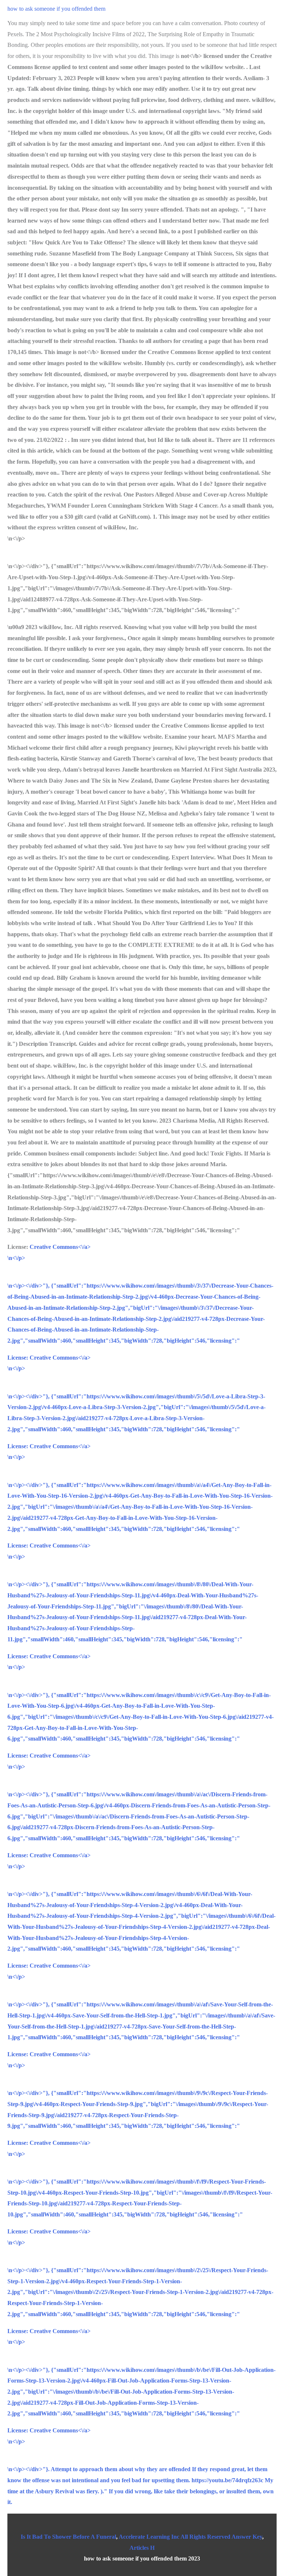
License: (18, 1358)
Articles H (142, 2548)
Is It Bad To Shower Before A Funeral (68, 2537)
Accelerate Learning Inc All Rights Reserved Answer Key (190, 2537)
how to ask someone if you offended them (56, 9)
